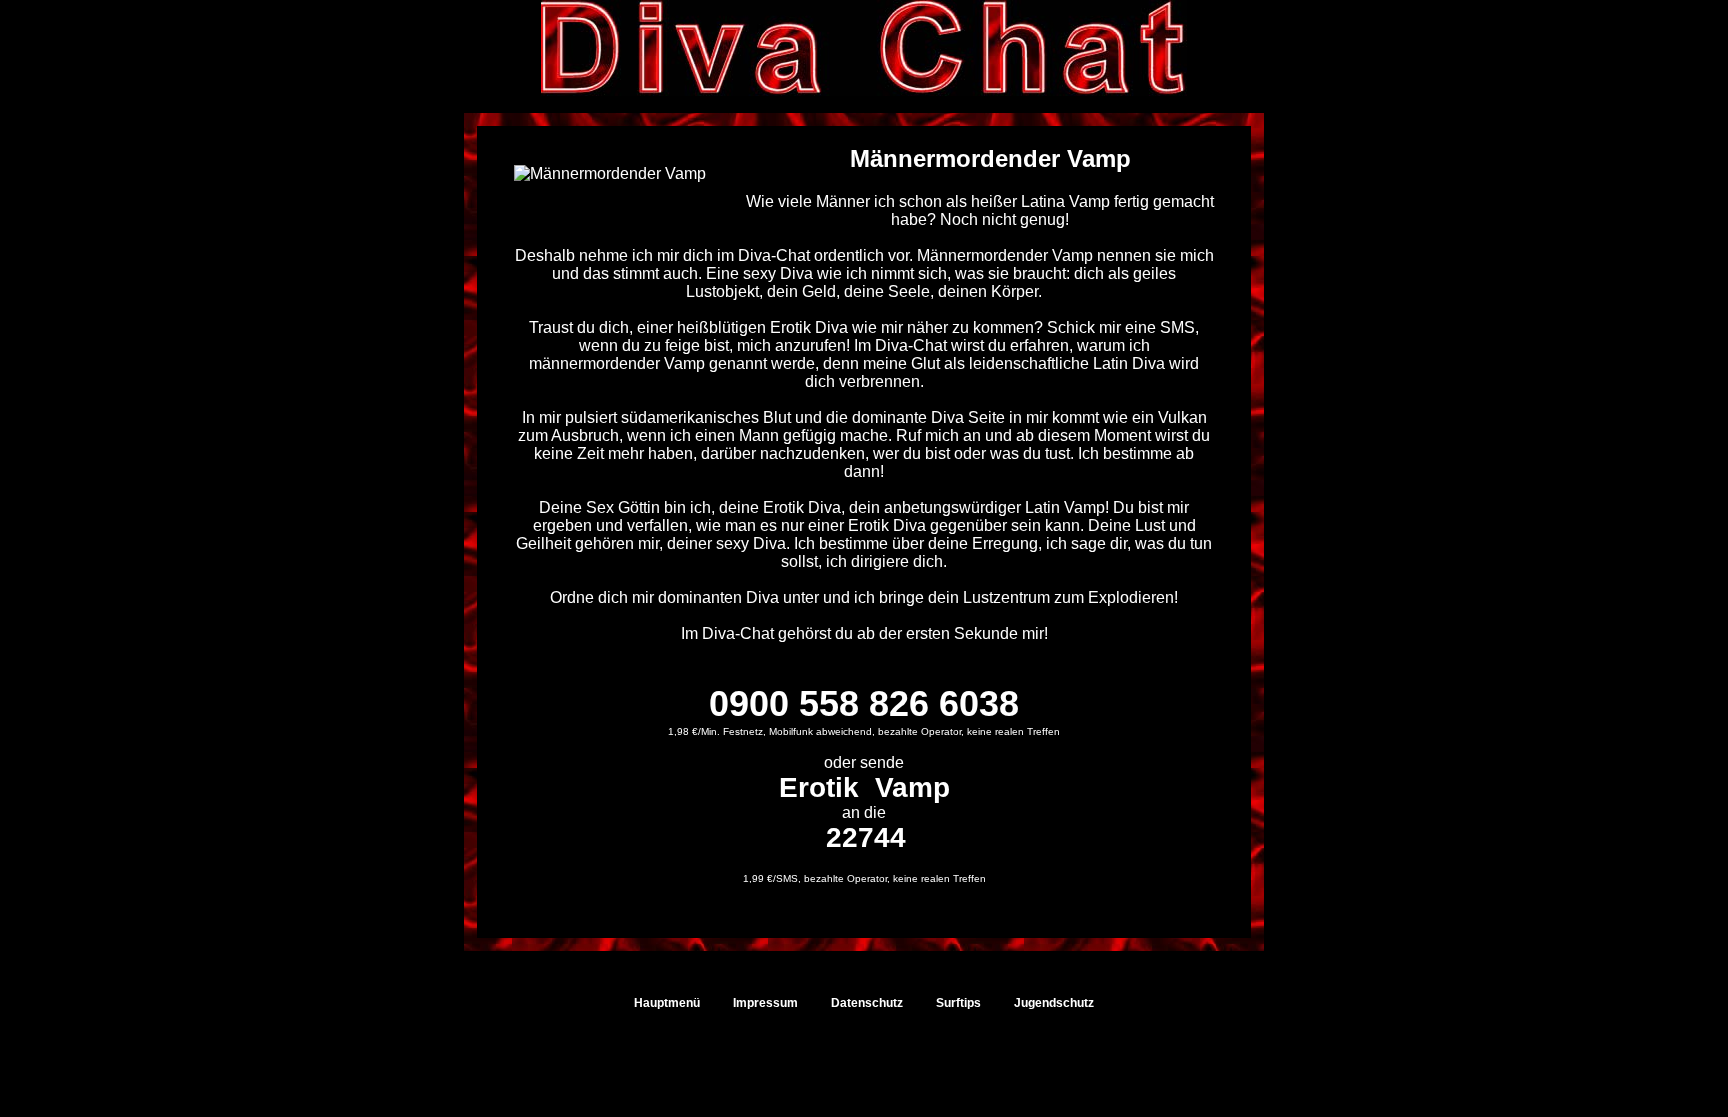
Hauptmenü (667, 1003)
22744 (866, 837)
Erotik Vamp (864, 787)
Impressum (765, 1003)
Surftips (958, 1003)
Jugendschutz (1054, 1003)
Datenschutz (867, 1003)
